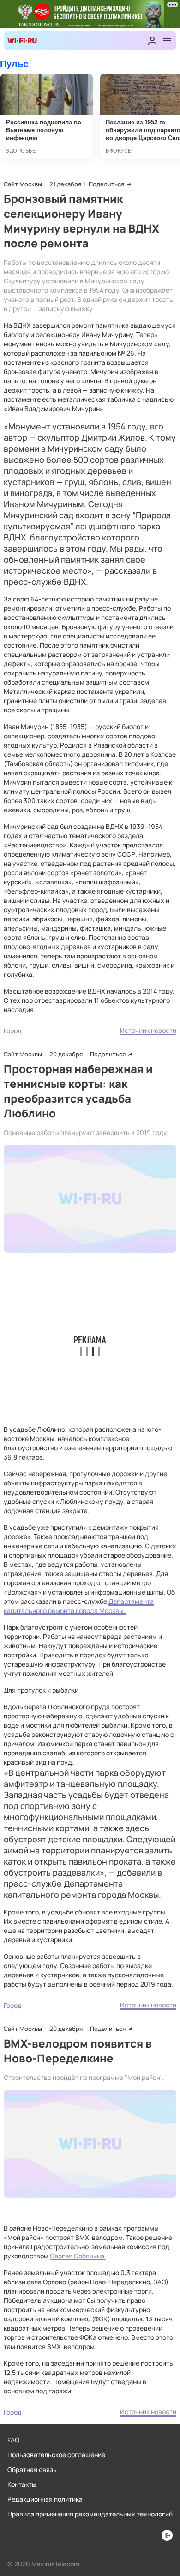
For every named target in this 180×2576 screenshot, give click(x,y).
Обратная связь (32, 2469)
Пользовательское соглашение (56, 2455)
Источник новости (148, 1030)
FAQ (13, 2440)
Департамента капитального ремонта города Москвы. (79, 1606)
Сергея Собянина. (78, 2256)
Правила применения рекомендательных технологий (90, 2514)
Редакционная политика (45, 2499)
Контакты (22, 2484)
